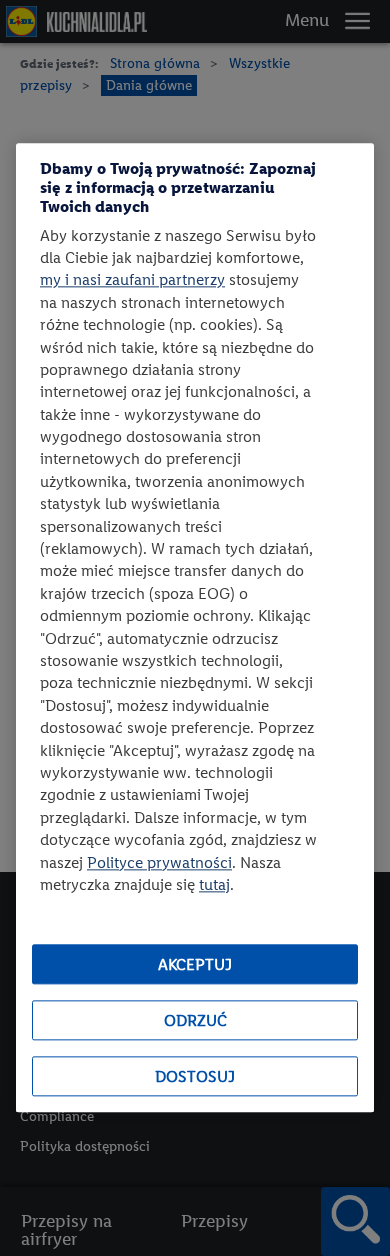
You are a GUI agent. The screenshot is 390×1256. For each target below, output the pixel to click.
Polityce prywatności (159, 862)
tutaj (214, 884)
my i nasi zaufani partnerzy (132, 280)
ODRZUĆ (195, 1020)
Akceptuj (195, 964)
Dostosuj (195, 1076)
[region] (195, 627)
